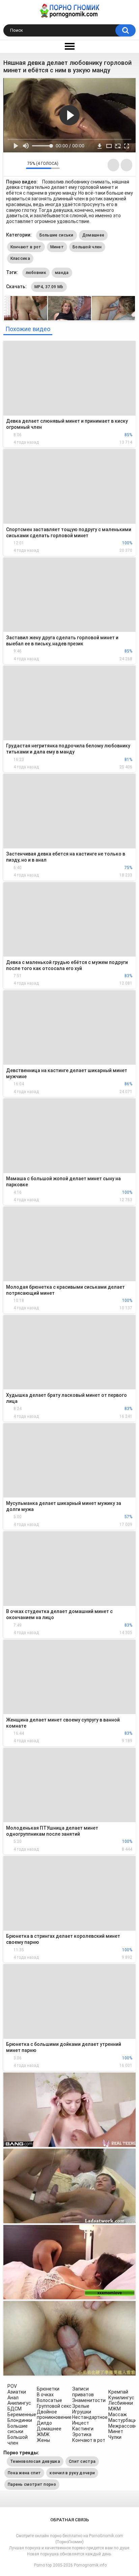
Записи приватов (83, 2392)
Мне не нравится (19, 165)
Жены (43, 2440)
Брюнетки (48, 2389)
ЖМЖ (43, 2434)
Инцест (81, 2423)
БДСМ (15, 2409)
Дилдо (44, 2423)
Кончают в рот (26, 247)
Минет (57, 247)
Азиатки (17, 2392)
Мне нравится (10, 165)
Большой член (87, 247)
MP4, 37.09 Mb (49, 287)
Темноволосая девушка (35, 2461)
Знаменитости (89, 2400)
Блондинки (20, 2420)
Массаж (118, 2414)
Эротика (82, 2434)
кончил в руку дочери (72, 2473)
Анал (13, 2398)
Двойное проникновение (54, 2415)
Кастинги (83, 2429)
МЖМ (115, 2409)
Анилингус (19, 2403)
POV (12, 2386)
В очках (45, 2395)
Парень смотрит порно (32, 2484)
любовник (36, 273)
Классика (20, 258)
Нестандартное (90, 2417)
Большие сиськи (57, 235)
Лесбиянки (121, 2403)
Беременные (22, 2414)
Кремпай (118, 2392)
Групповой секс (54, 2406)
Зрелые (81, 2406)
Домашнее (93, 235)
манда (62, 273)
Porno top (43, 2565)
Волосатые (49, 2400)
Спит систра (82, 2461)
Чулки (115, 2437)
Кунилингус (121, 2398)
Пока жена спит (24, 2473)
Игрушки (82, 2412)
